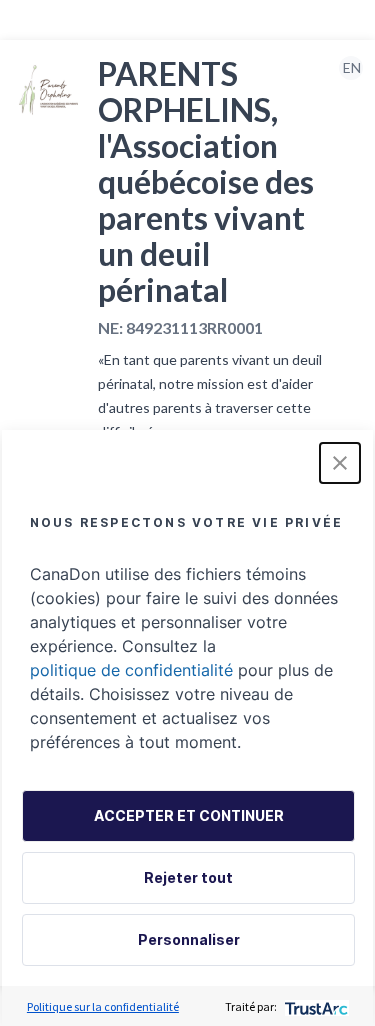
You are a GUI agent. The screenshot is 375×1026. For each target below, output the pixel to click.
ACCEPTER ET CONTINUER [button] (189, 815)
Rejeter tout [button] (188, 877)
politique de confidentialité (131, 670)
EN (352, 67)
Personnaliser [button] (189, 939)
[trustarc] (314, 1006)
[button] (340, 463)
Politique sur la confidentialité (103, 1006)
